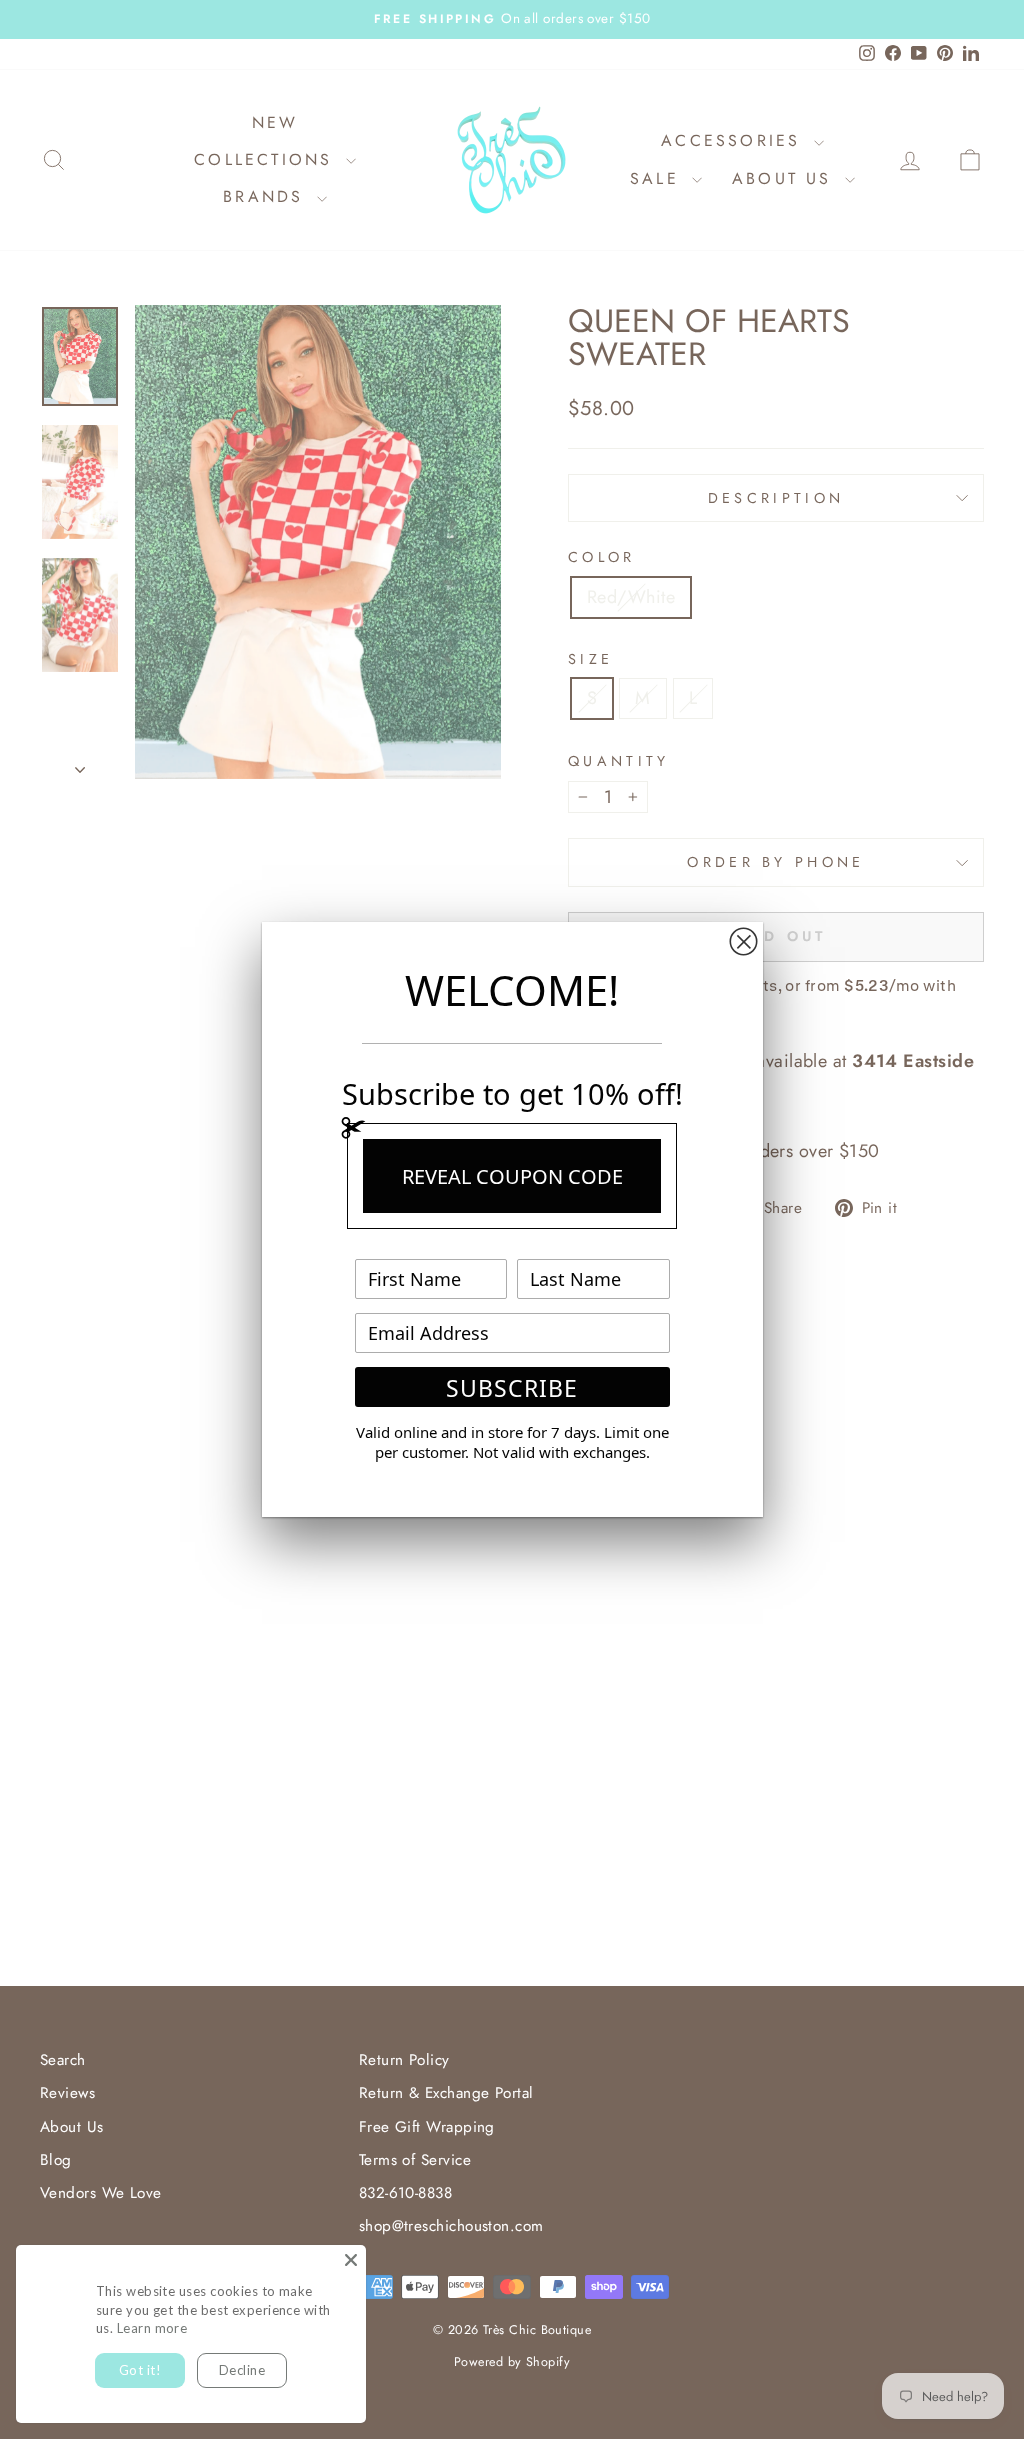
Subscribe (512, 1388)
